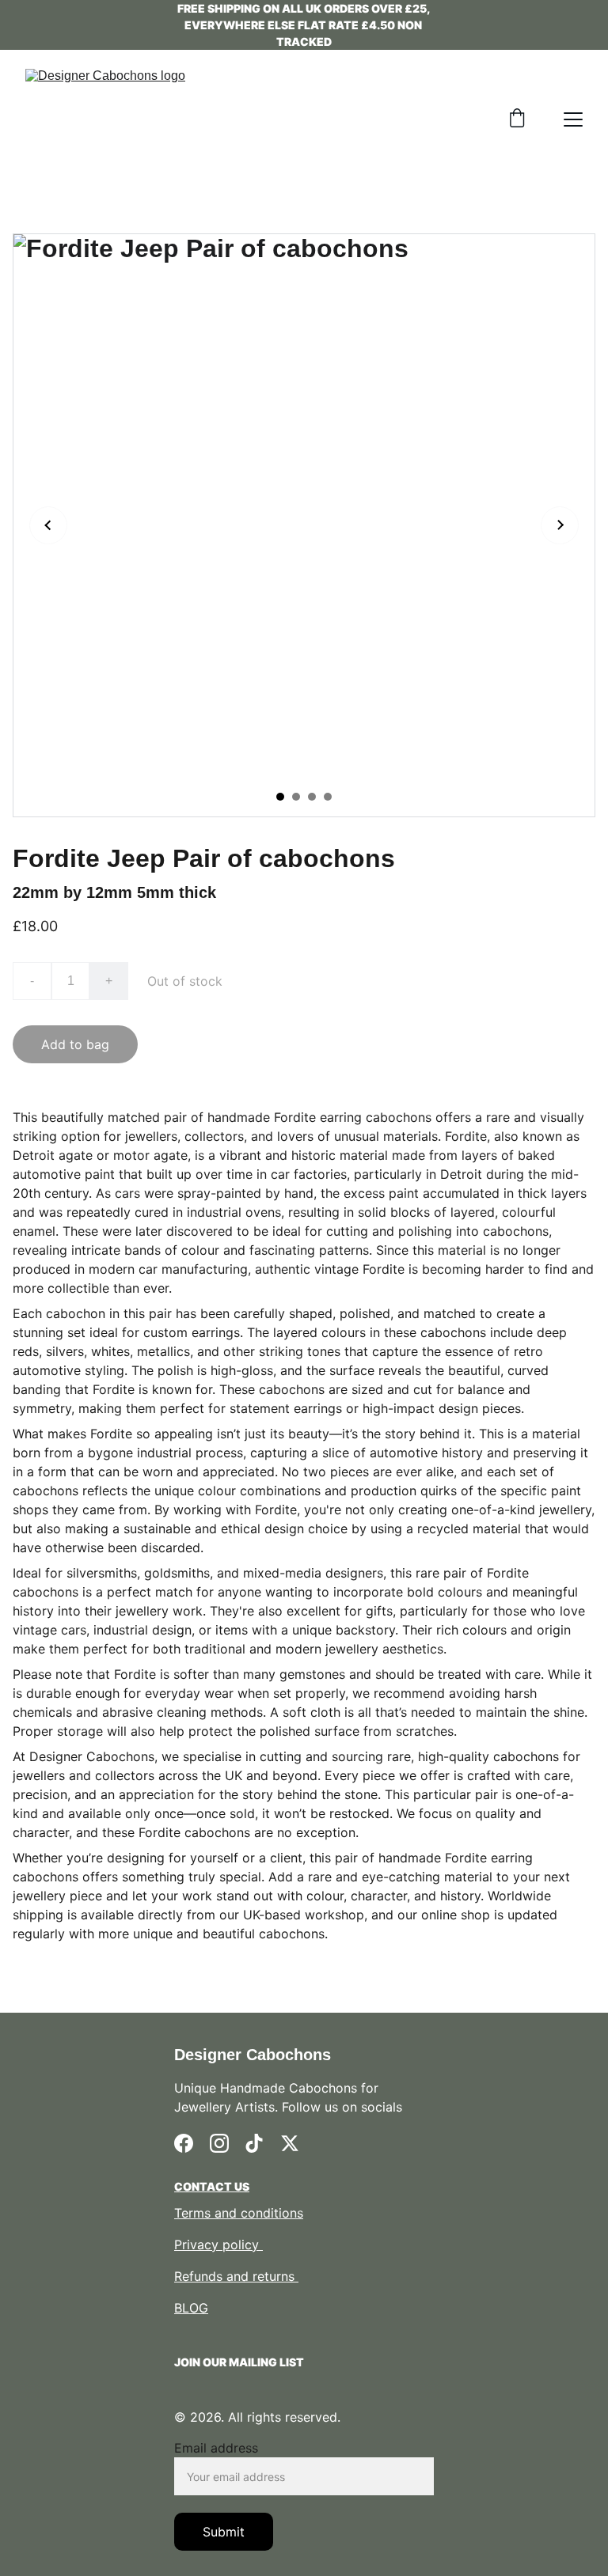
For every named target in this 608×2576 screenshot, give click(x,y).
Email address (216, 2448)
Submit (224, 2532)
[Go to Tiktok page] (254, 2143)
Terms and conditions (239, 2213)
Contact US (212, 2186)
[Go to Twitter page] (290, 2143)
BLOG (191, 2308)
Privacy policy (218, 2245)
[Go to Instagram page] (219, 2143)
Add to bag (75, 1044)
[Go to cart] (517, 119)
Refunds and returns (236, 2276)
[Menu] (573, 119)
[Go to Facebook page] (184, 2143)
